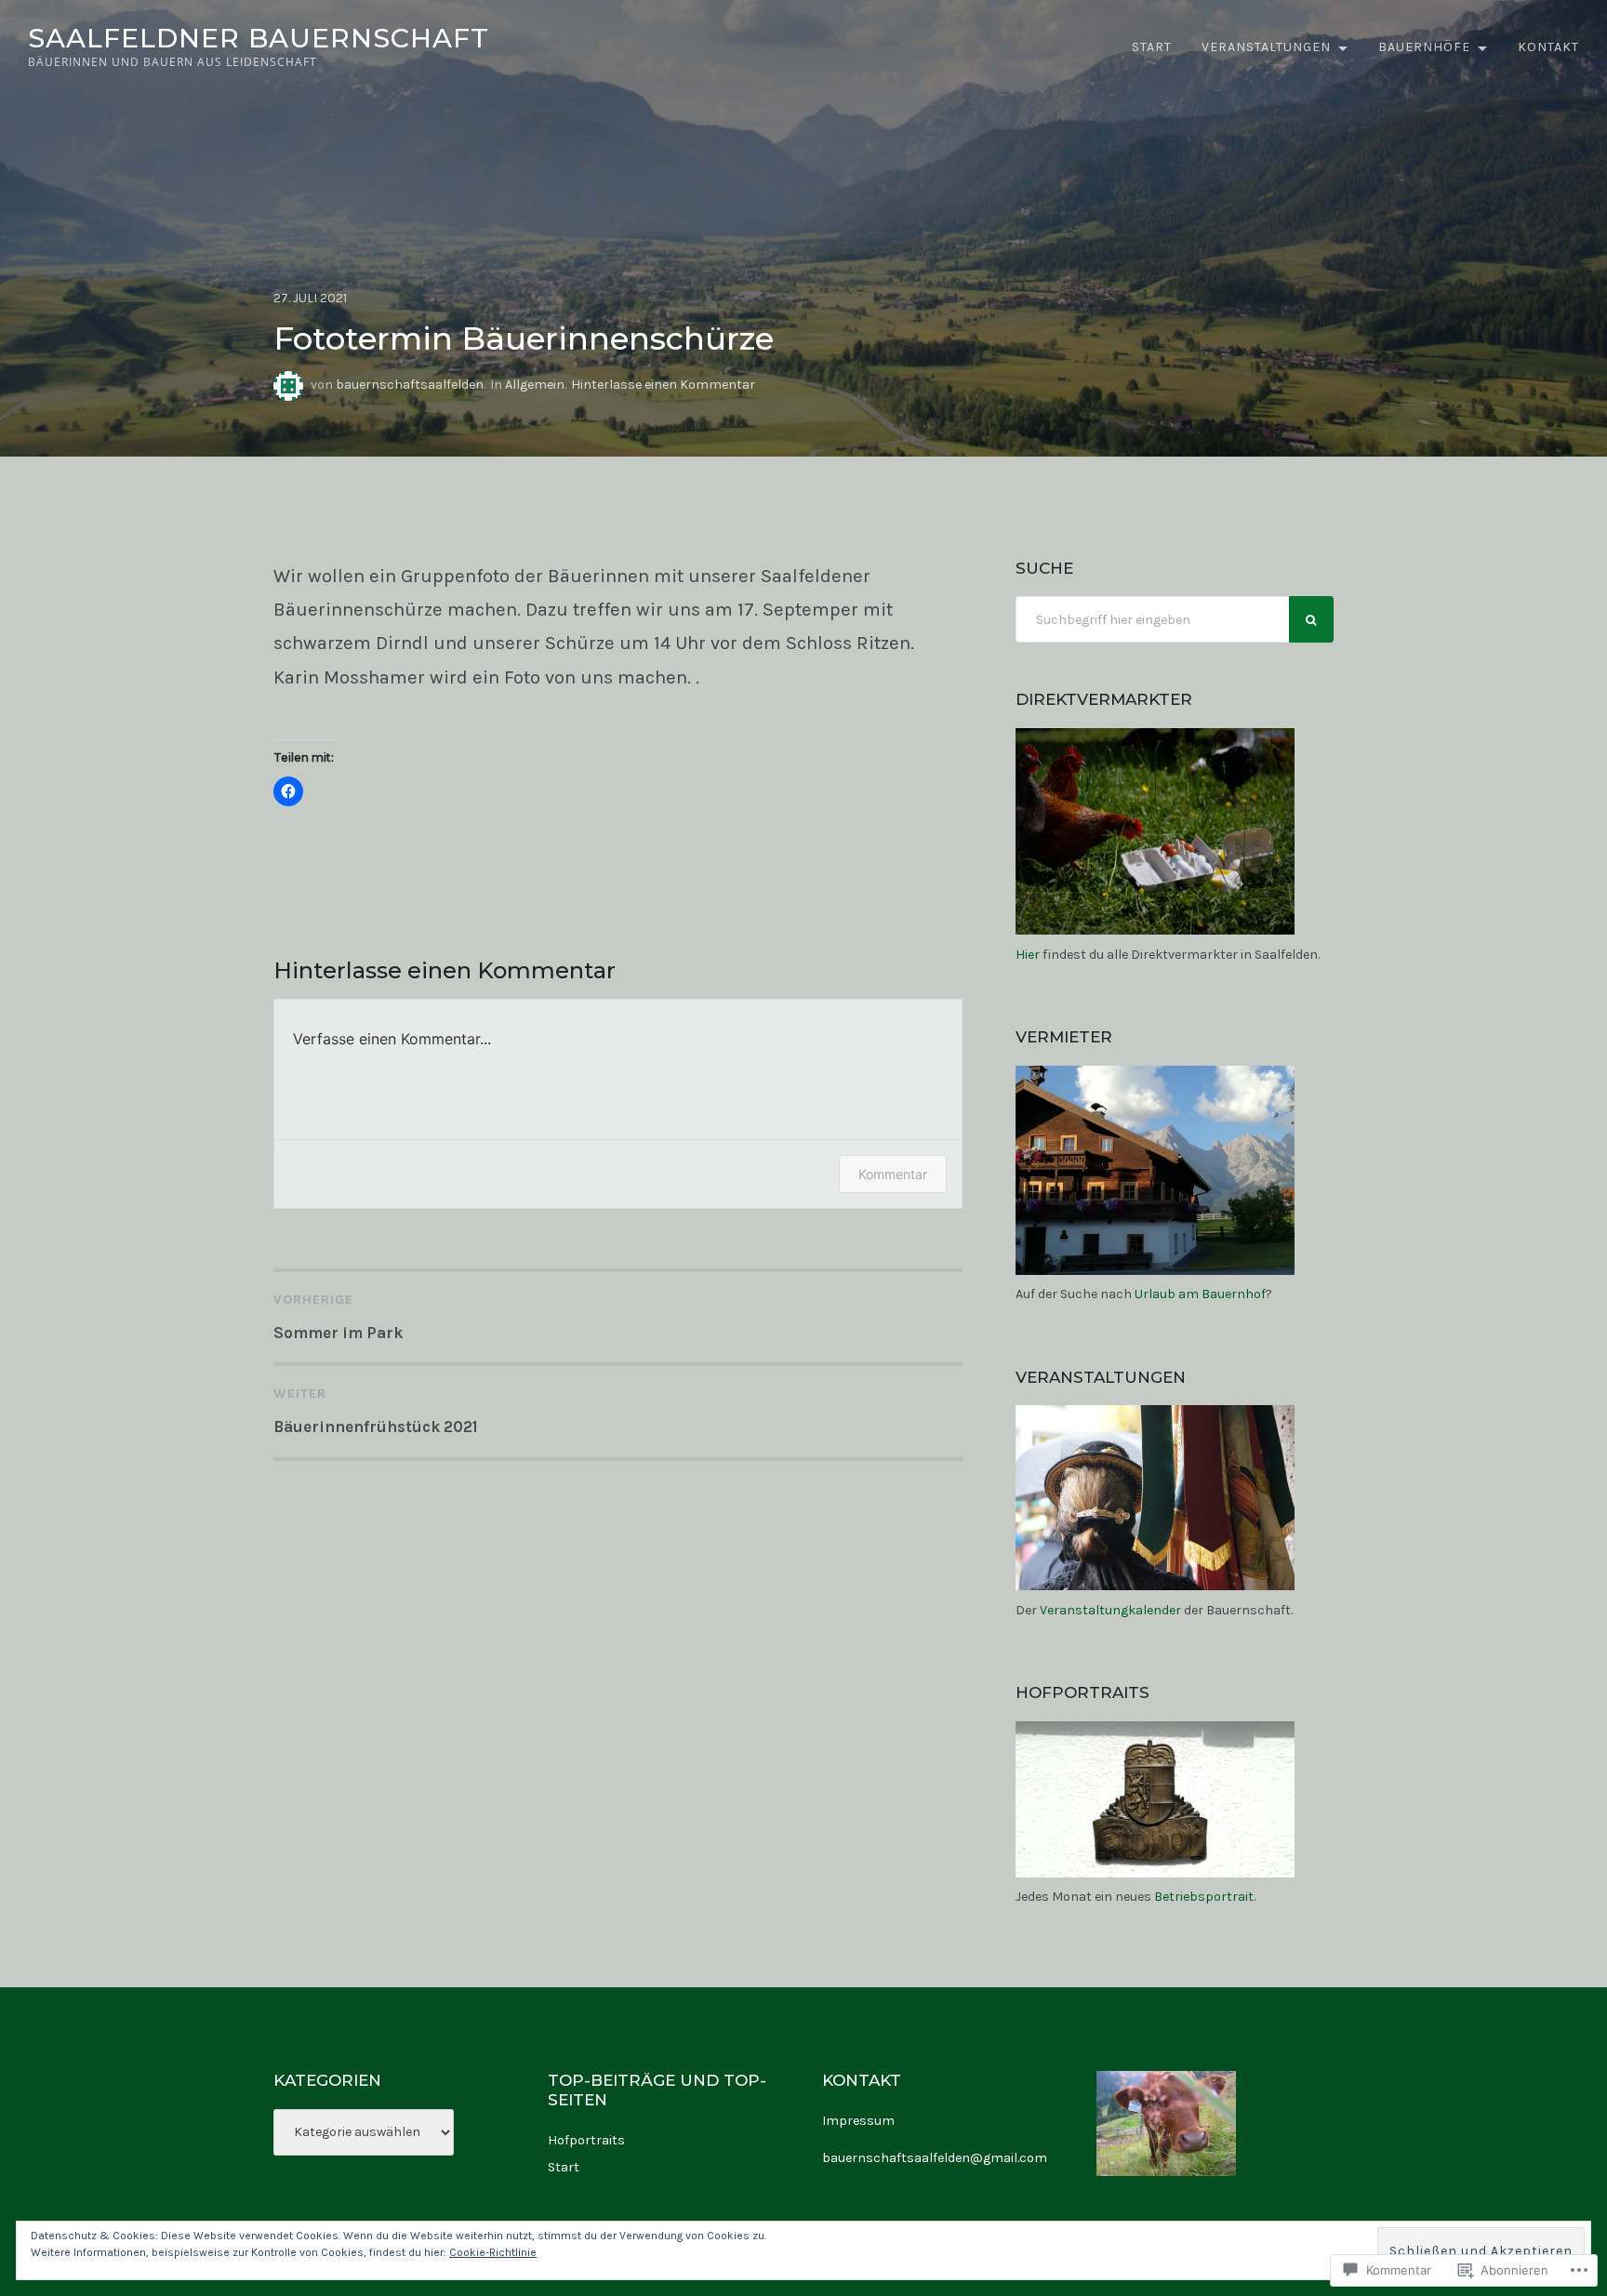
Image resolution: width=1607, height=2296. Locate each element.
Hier (1028, 955)
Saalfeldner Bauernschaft (259, 38)
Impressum (858, 2121)
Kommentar (893, 1174)
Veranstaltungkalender (1110, 1610)
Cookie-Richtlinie (493, 2252)
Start (1152, 47)
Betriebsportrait (1204, 1897)
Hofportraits (586, 2140)
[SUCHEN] (1311, 619)
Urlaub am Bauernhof (1200, 1294)
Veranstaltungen (1266, 47)
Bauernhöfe (1424, 47)
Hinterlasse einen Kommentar (663, 385)
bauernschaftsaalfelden (410, 385)
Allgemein (535, 385)
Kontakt (1548, 47)
